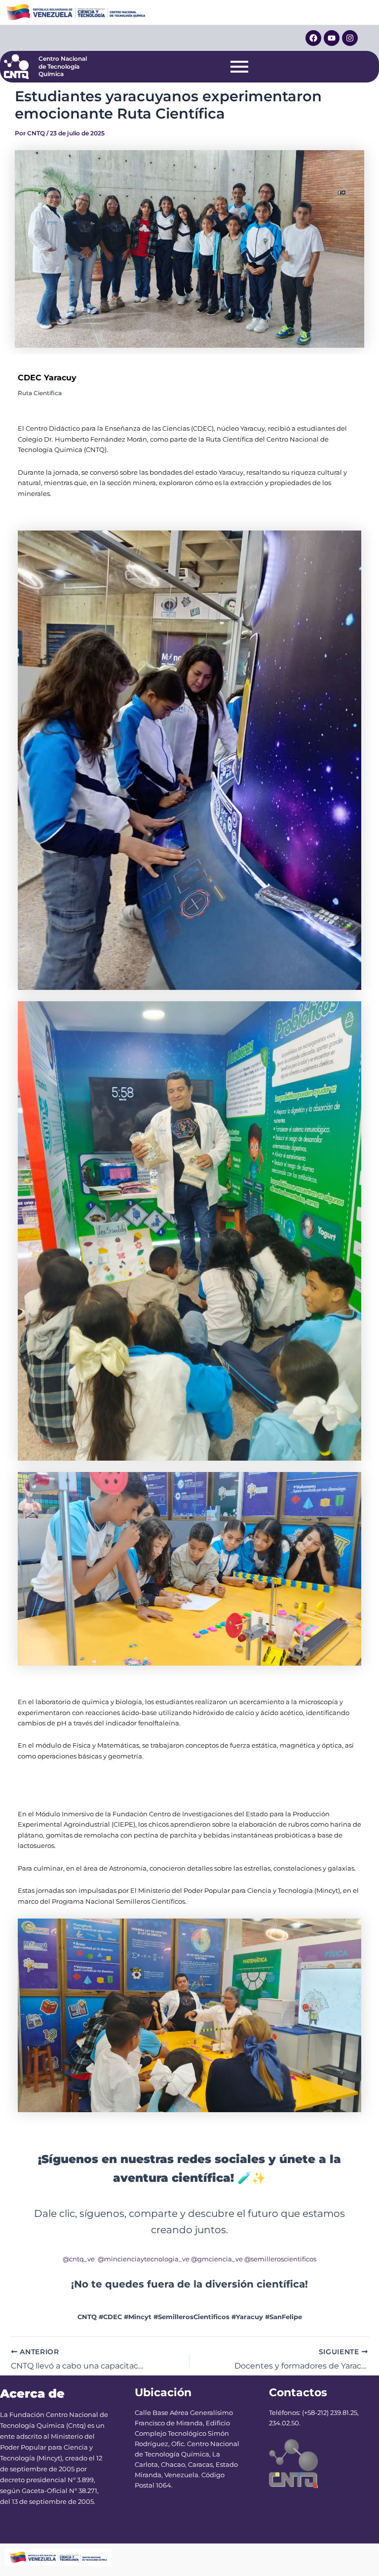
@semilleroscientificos (280, 2259)
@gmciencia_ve (217, 2259)
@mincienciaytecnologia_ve (144, 2259)
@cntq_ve (79, 2259)
